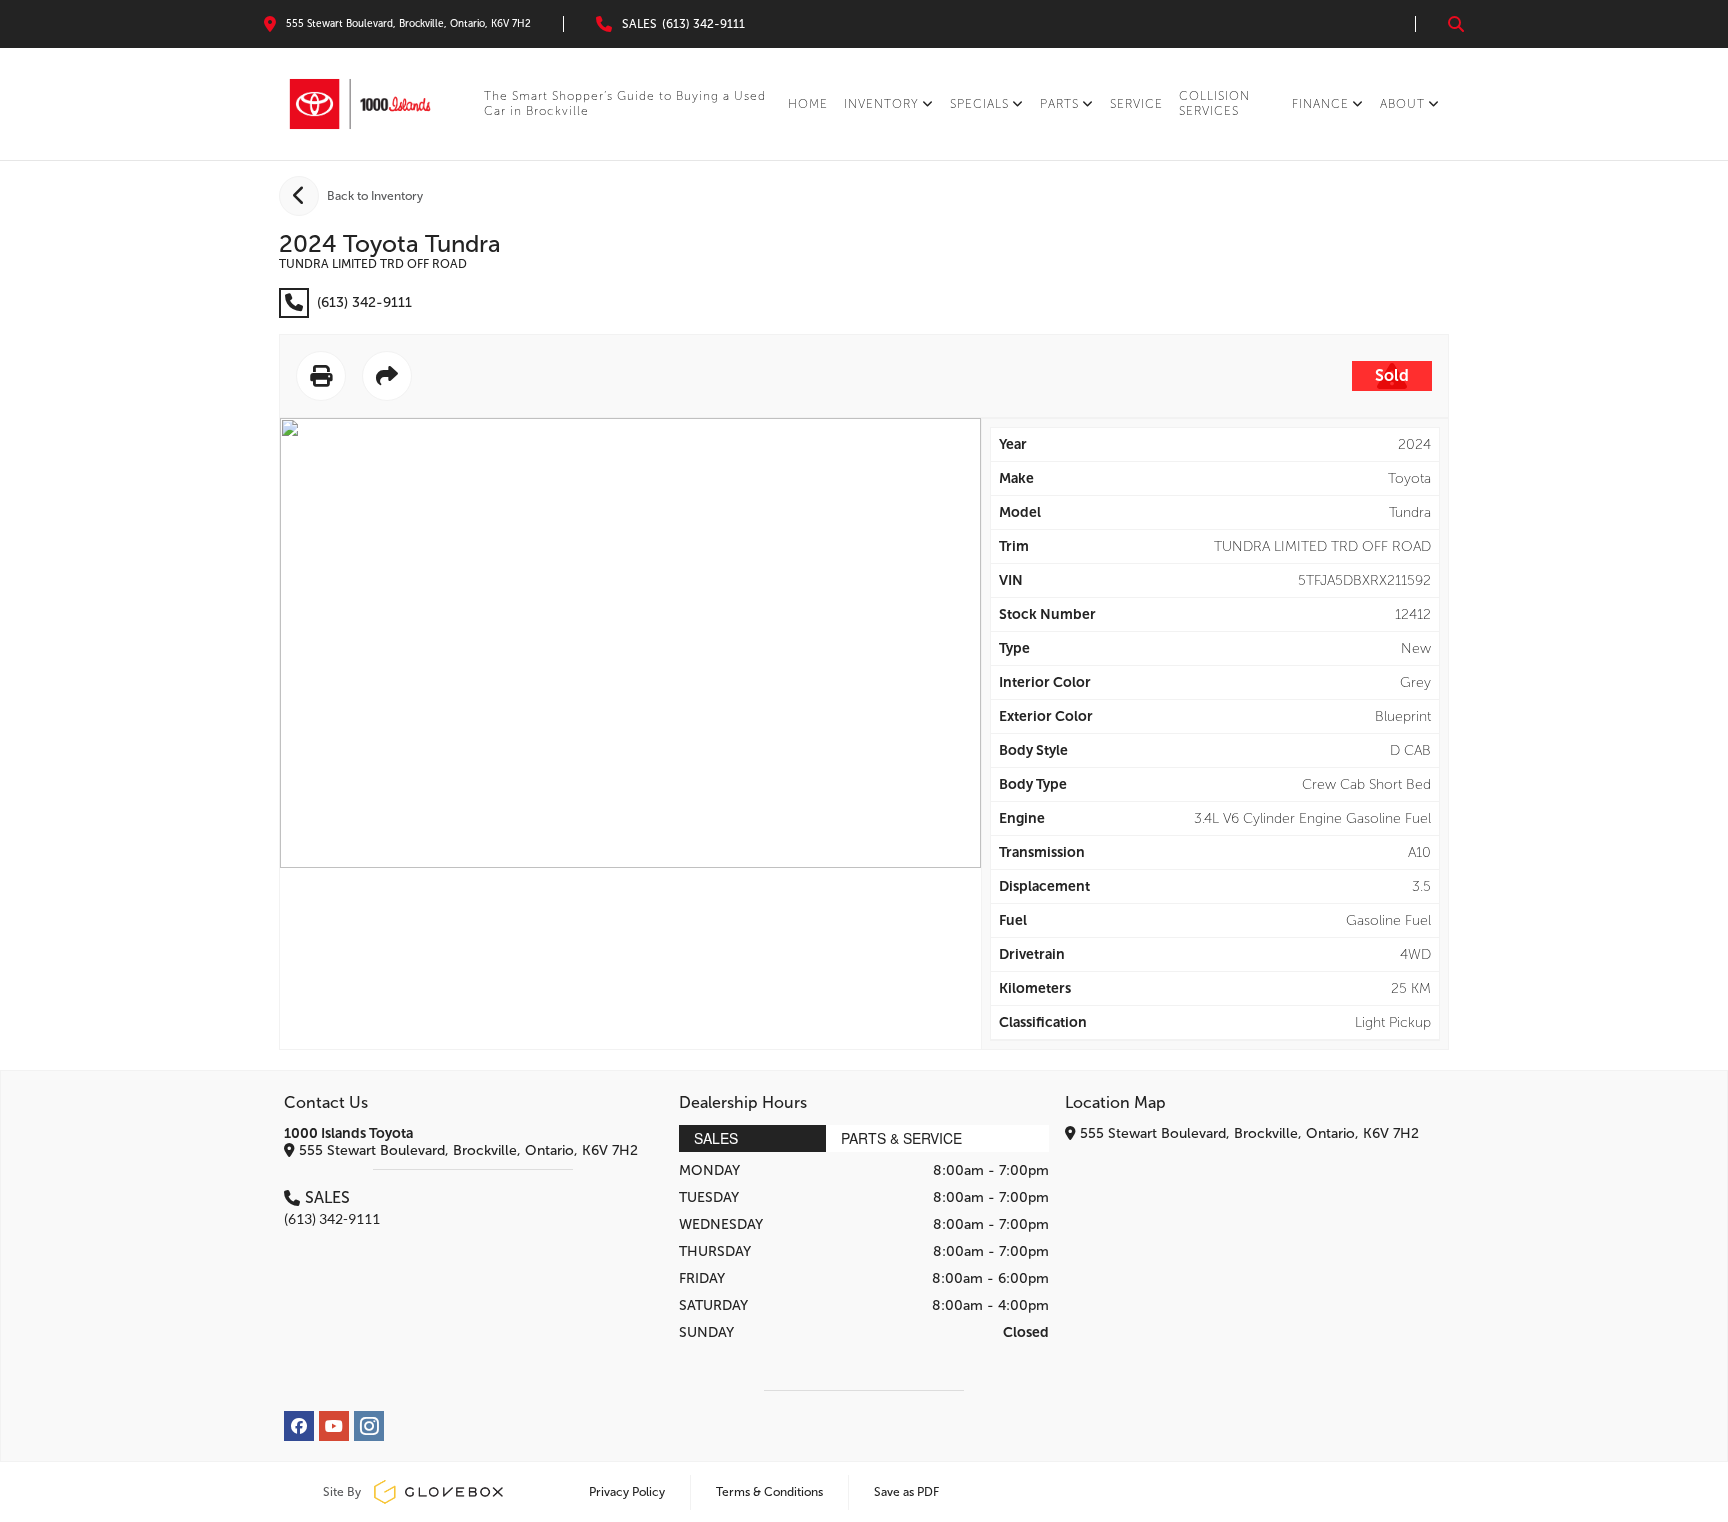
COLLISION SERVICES (1214, 103)
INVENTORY (881, 104)
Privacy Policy (627, 1492)
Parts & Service (901, 1138)
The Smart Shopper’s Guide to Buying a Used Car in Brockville (625, 103)
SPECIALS (979, 104)
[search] (1456, 24)
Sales (716, 1138)
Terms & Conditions (769, 1492)
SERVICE (1136, 104)
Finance (1320, 104)
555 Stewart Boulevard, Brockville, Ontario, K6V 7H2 (466, 1150)
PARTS (1059, 104)
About (1402, 104)
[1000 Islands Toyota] (360, 104)
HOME (808, 104)
